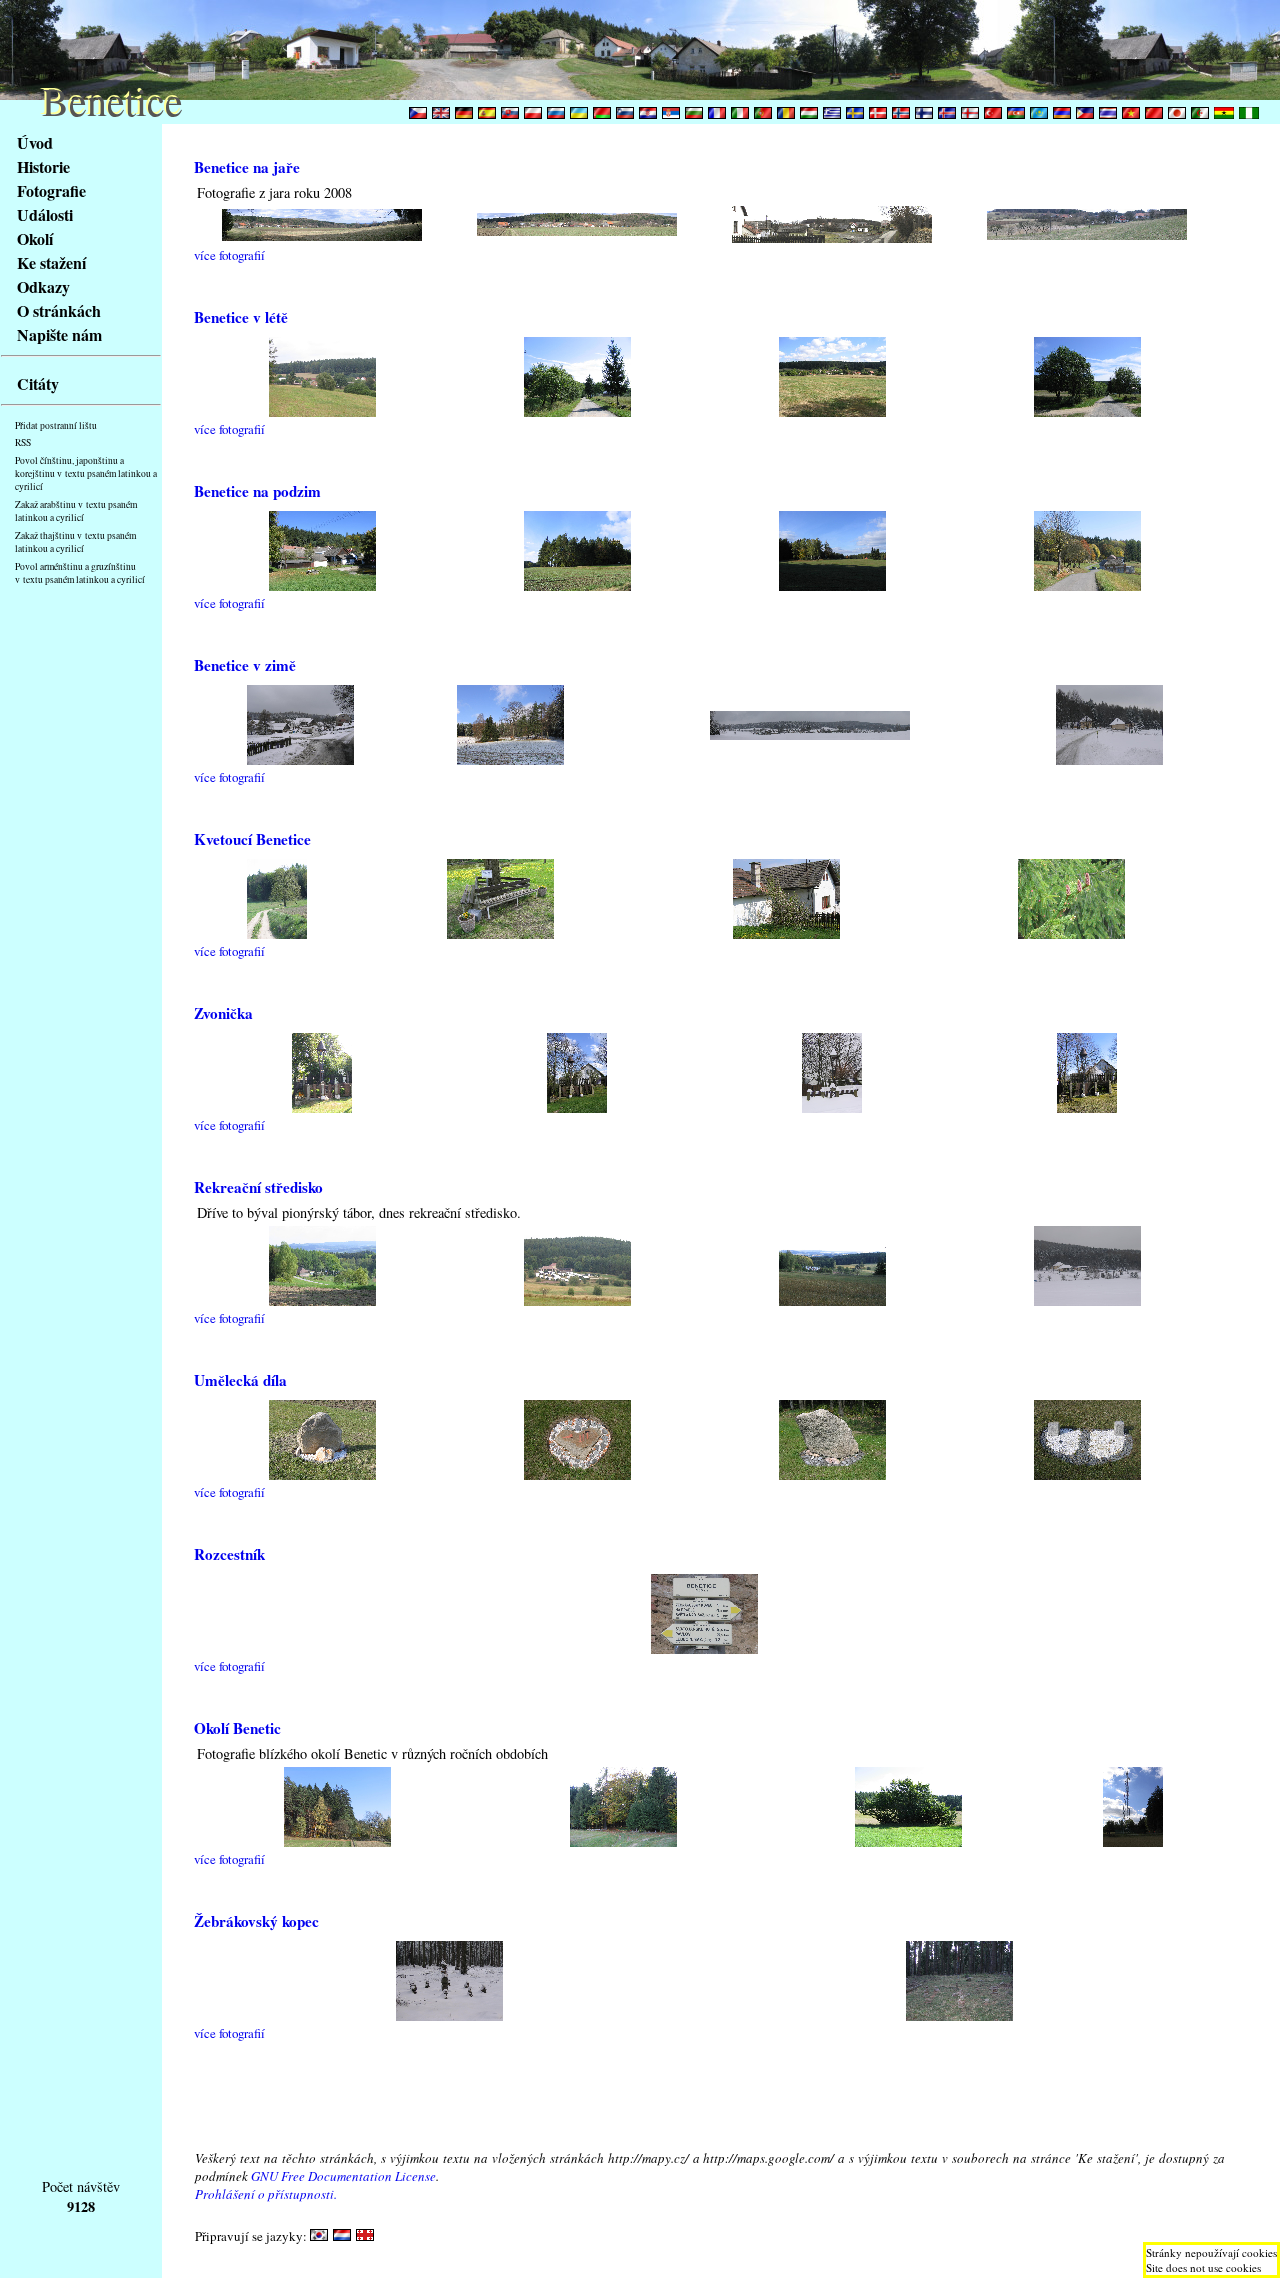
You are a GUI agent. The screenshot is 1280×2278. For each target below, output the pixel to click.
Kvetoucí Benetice (252, 839)
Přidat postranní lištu (56, 425)
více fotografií (229, 255)
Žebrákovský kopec (256, 1921)
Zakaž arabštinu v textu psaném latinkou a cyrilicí (76, 511)
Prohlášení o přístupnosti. (266, 2194)
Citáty (38, 383)
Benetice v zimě (245, 665)
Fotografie (51, 190)
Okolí (35, 238)
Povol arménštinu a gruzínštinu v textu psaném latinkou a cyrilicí (80, 573)
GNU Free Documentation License (343, 2176)
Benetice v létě (241, 317)
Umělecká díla (240, 1380)
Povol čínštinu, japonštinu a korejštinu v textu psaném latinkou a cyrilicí (86, 473)
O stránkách (59, 310)
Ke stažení (51, 262)
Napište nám (59, 334)
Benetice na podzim (257, 491)
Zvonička (223, 1013)
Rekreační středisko (258, 1187)
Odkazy (43, 286)
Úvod (35, 142)
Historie (43, 166)
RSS (23, 442)
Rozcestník (229, 1554)
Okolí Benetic (237, 1728)
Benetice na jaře (247, 167)
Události (45, 214)
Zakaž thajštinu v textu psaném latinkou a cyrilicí (75, 542)
